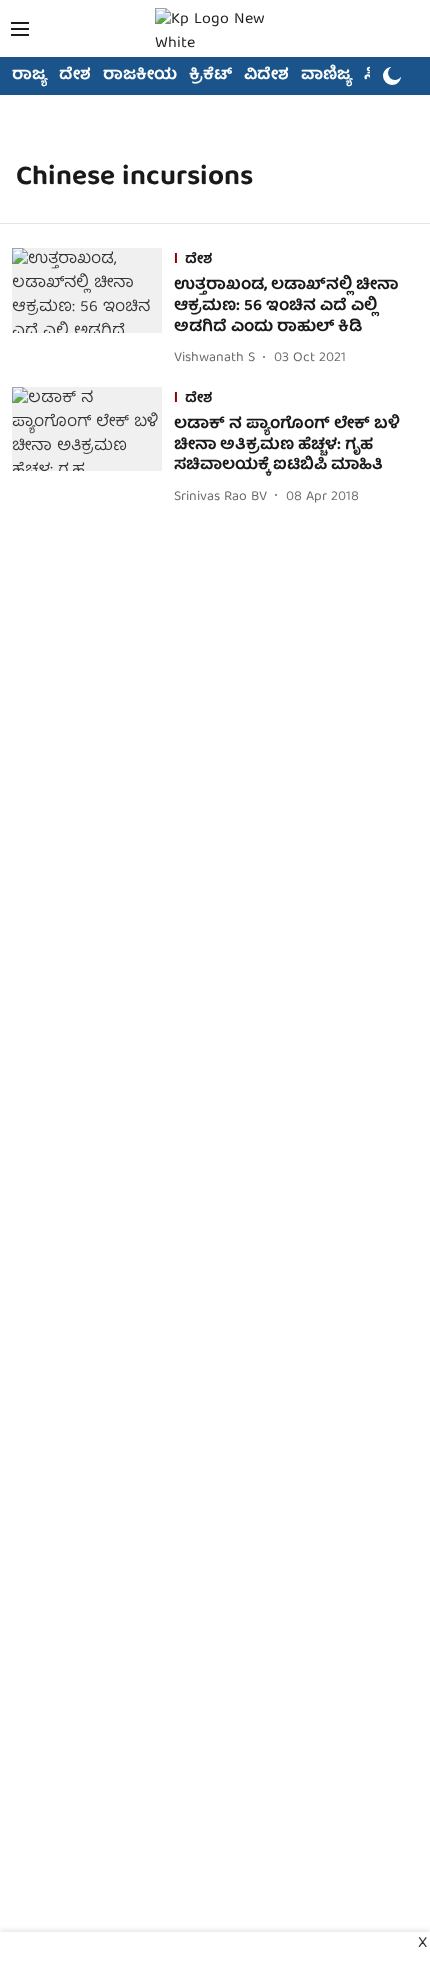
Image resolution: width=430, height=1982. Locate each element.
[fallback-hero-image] (93, 309)
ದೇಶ (75, 76)
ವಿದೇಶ (266, 76)
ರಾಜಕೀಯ (140, 76)
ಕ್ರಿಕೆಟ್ (210, 76)
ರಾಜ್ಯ (29, 76)
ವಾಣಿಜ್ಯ (326, 76)
